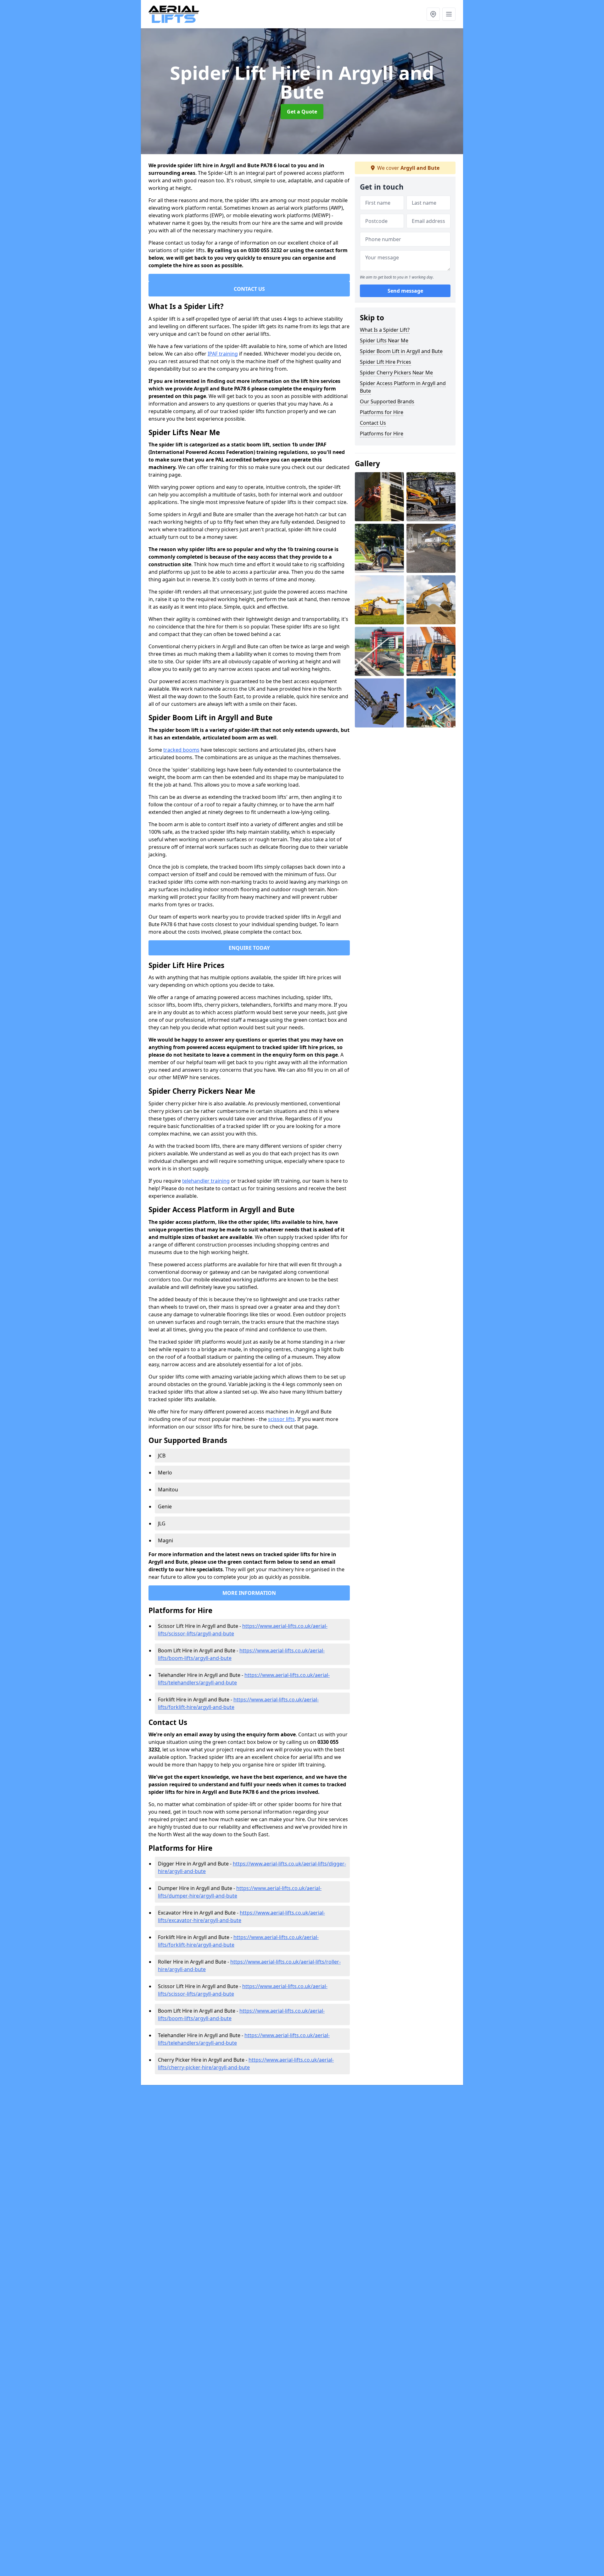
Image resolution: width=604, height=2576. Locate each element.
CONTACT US (249, 289)
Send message (405, 291)
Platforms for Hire (382, 412)
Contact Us (373, 423)
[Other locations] (433, 14)
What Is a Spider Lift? (385, 330)
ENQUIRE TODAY (249, 948)
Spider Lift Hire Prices (386, 362)
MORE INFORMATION (249, 1593)
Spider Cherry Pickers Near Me (396, 373)
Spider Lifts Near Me (384, 340)
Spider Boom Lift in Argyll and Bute (401, 351)
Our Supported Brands (387, 401)
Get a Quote (302, 112)
